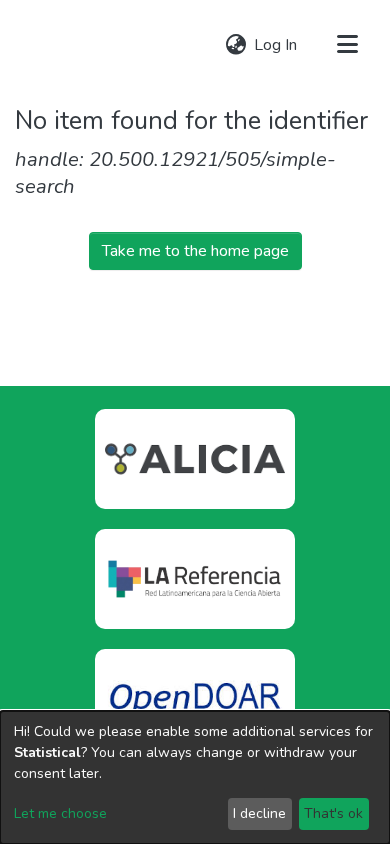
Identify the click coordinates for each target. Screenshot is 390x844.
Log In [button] (276, 45)
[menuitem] (235, 45)
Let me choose (60, 813)
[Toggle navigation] (347, 45)
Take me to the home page (195, 251)
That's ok (333, 813)
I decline (259, 813)
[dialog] (195, 777)
